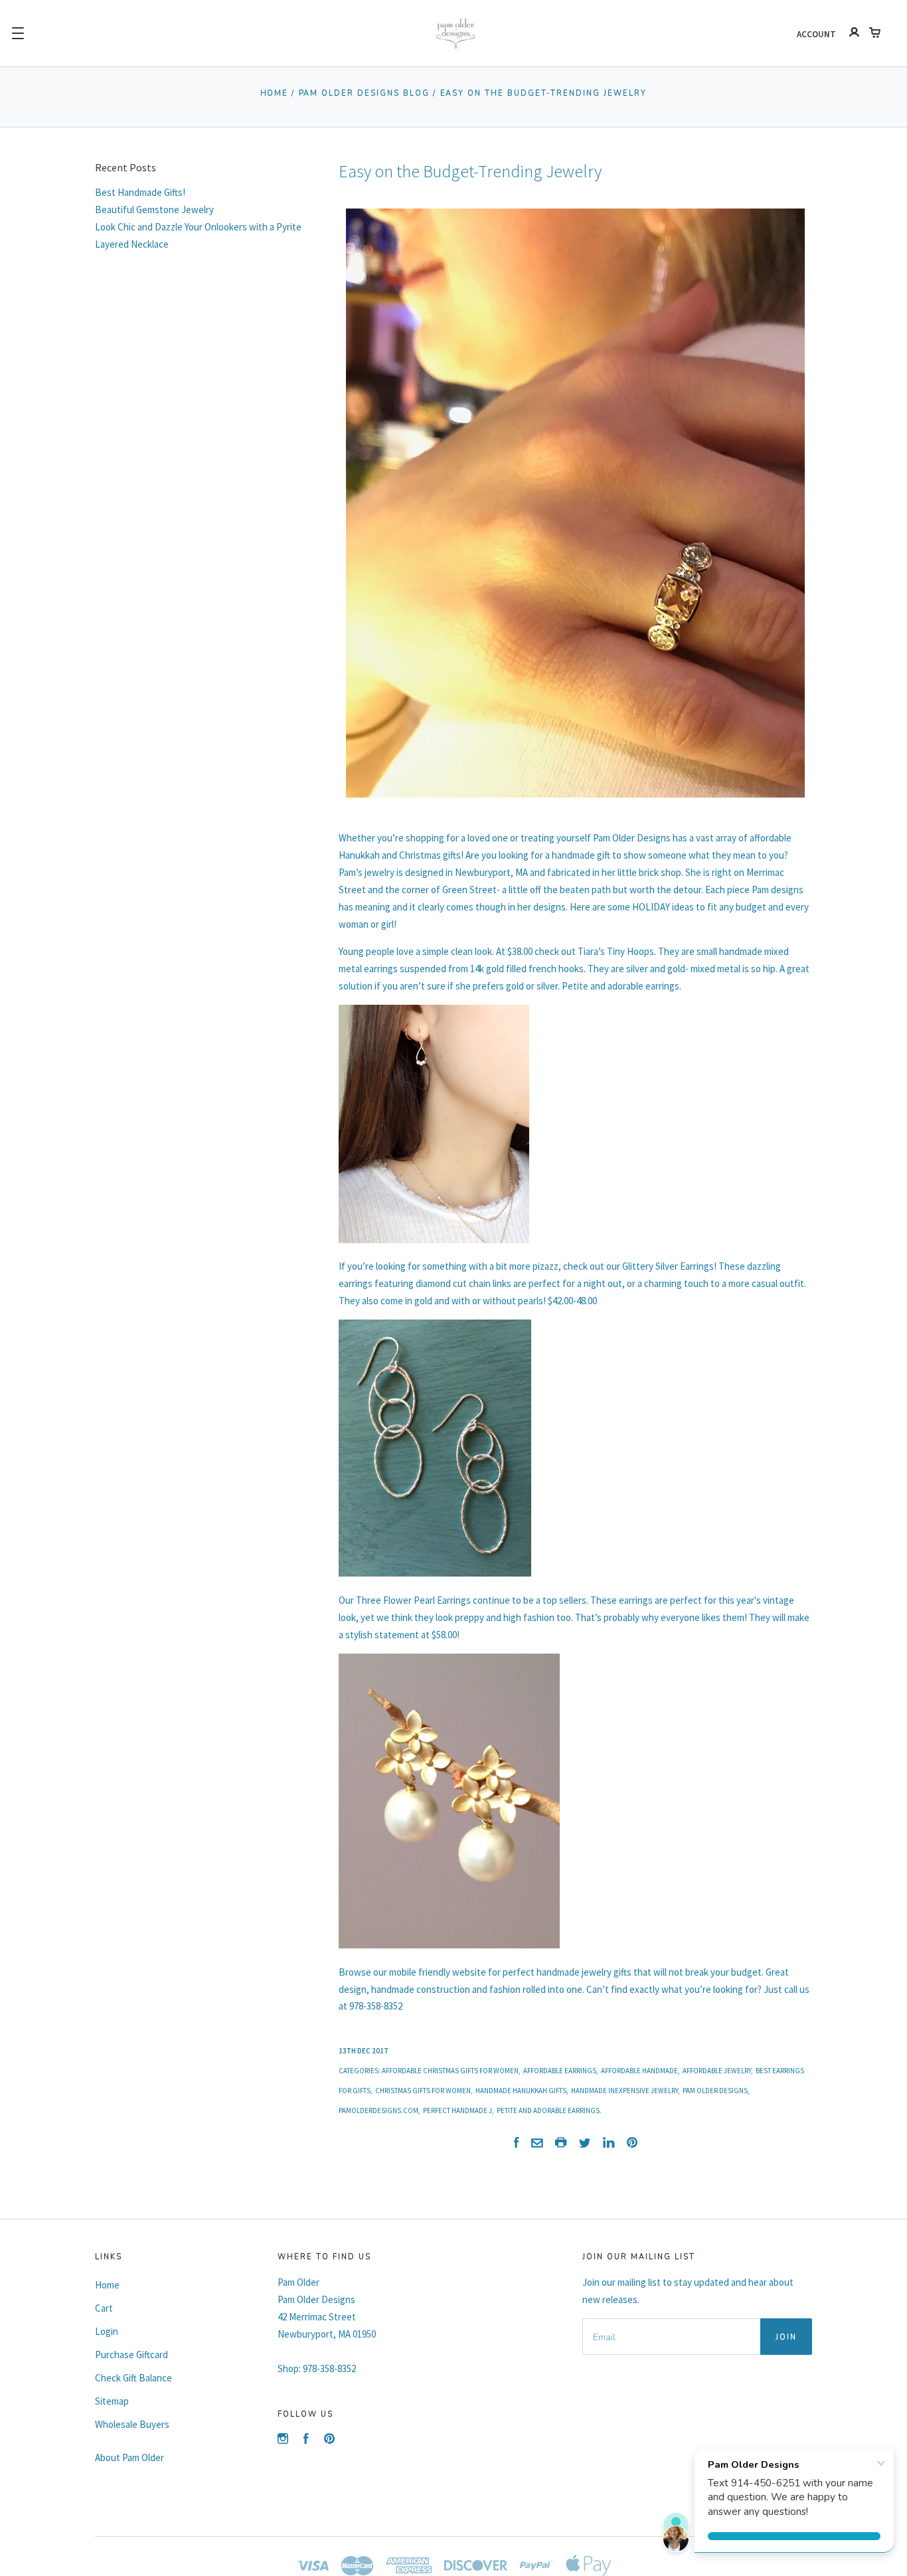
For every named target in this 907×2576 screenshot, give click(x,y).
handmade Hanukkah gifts (521, 2091)
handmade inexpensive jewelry (624, 2091)
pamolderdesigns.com (378, 2110)
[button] (18, 33)
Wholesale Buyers (132, 2424)
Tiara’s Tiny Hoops (616, 951)
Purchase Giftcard (131, 2355)
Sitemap (112, 2401)
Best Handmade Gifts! (140, 192)
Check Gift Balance (133, 2378)
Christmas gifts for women (423, 2091)
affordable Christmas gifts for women (450, 2071)
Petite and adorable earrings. (549, 2110)
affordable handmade (639, 2071)
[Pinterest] (329, 2440)
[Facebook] (306, 2440)
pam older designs (715, 2091)
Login (107, 2331)
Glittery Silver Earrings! (669, 1266)
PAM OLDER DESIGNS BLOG (365, 93)
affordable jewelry (717, 2071)
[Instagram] (283, 2440)
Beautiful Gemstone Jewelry (154, 210)
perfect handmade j (457, 2110)
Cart (104, 2308)
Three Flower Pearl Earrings (413, 1600)
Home (275, 93)
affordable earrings (560, 2071)
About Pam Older (129, 2457)
